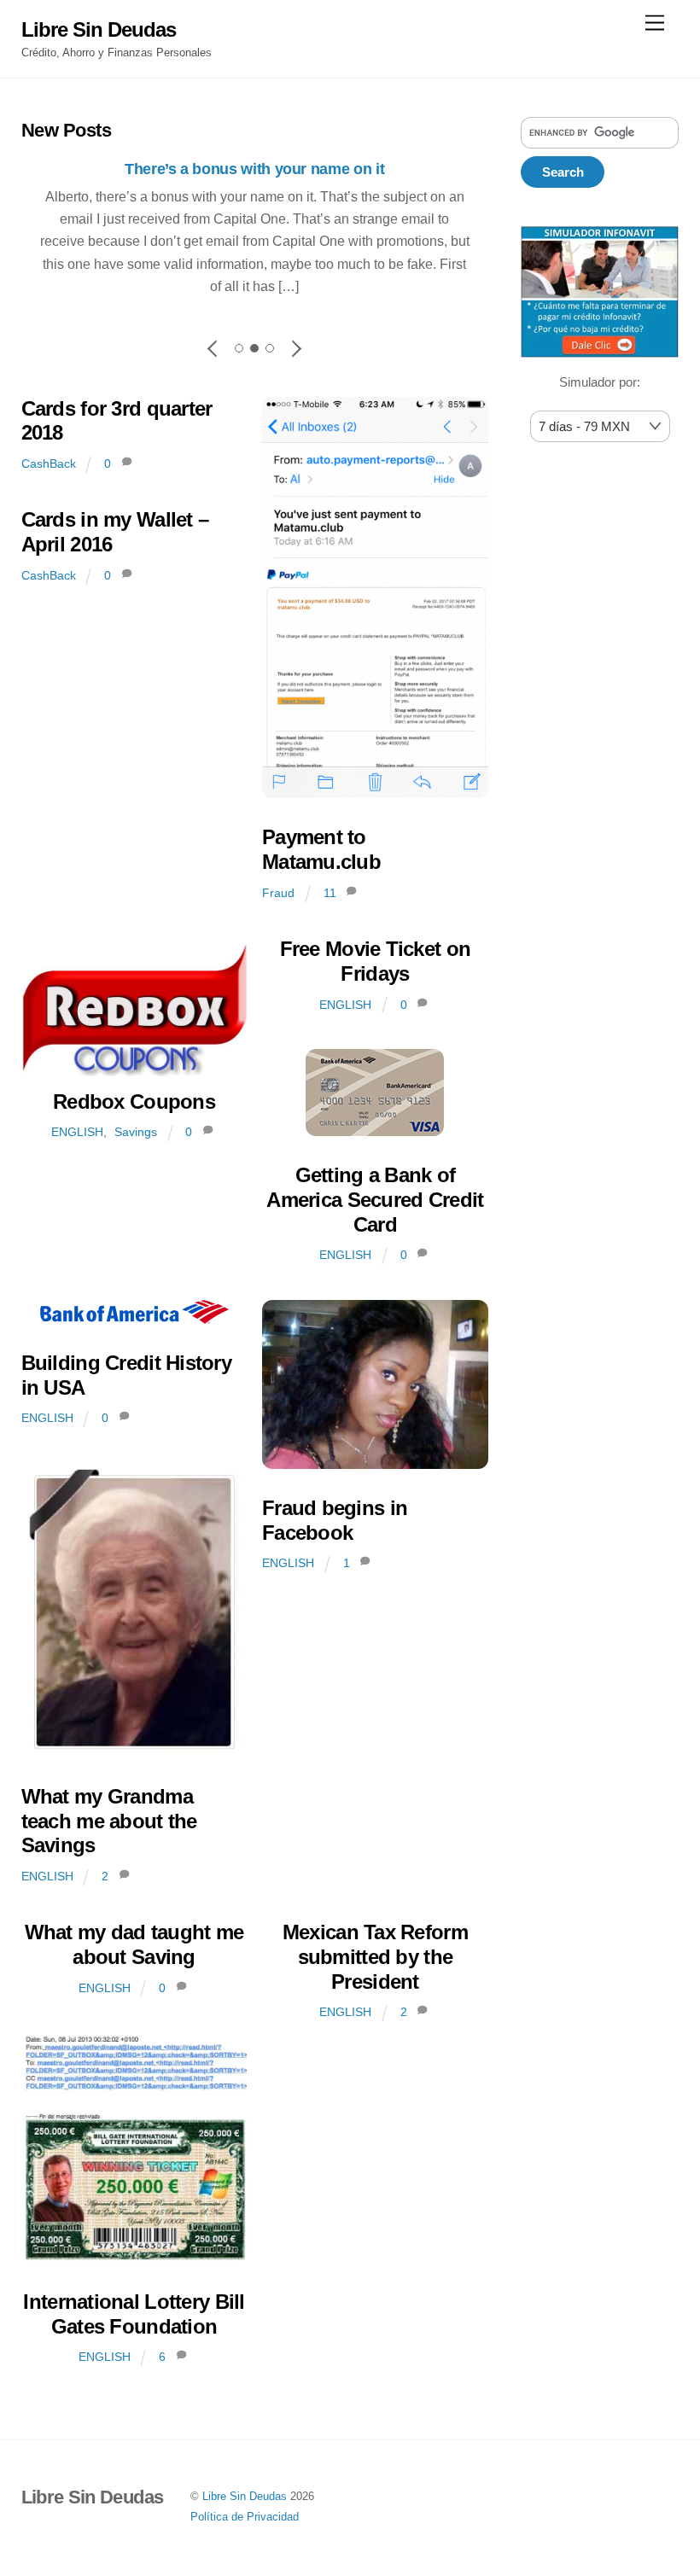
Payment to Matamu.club (321, 849)
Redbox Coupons (134, 1102)
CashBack (49, 463)
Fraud (278, 893)
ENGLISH (77, 1132)
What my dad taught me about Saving (134, 1944)
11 (330, 893)
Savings (136, 1132)
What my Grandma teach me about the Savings (109, 1821)
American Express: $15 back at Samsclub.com (254, 169)
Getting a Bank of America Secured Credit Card (375, 1200)
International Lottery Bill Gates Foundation (134, 2314)
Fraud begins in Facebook (335, 1520)
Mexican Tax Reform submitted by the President (375, 1957)
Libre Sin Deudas (245, 2496)
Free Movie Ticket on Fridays (376, 961)
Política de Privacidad (245, 2517)
